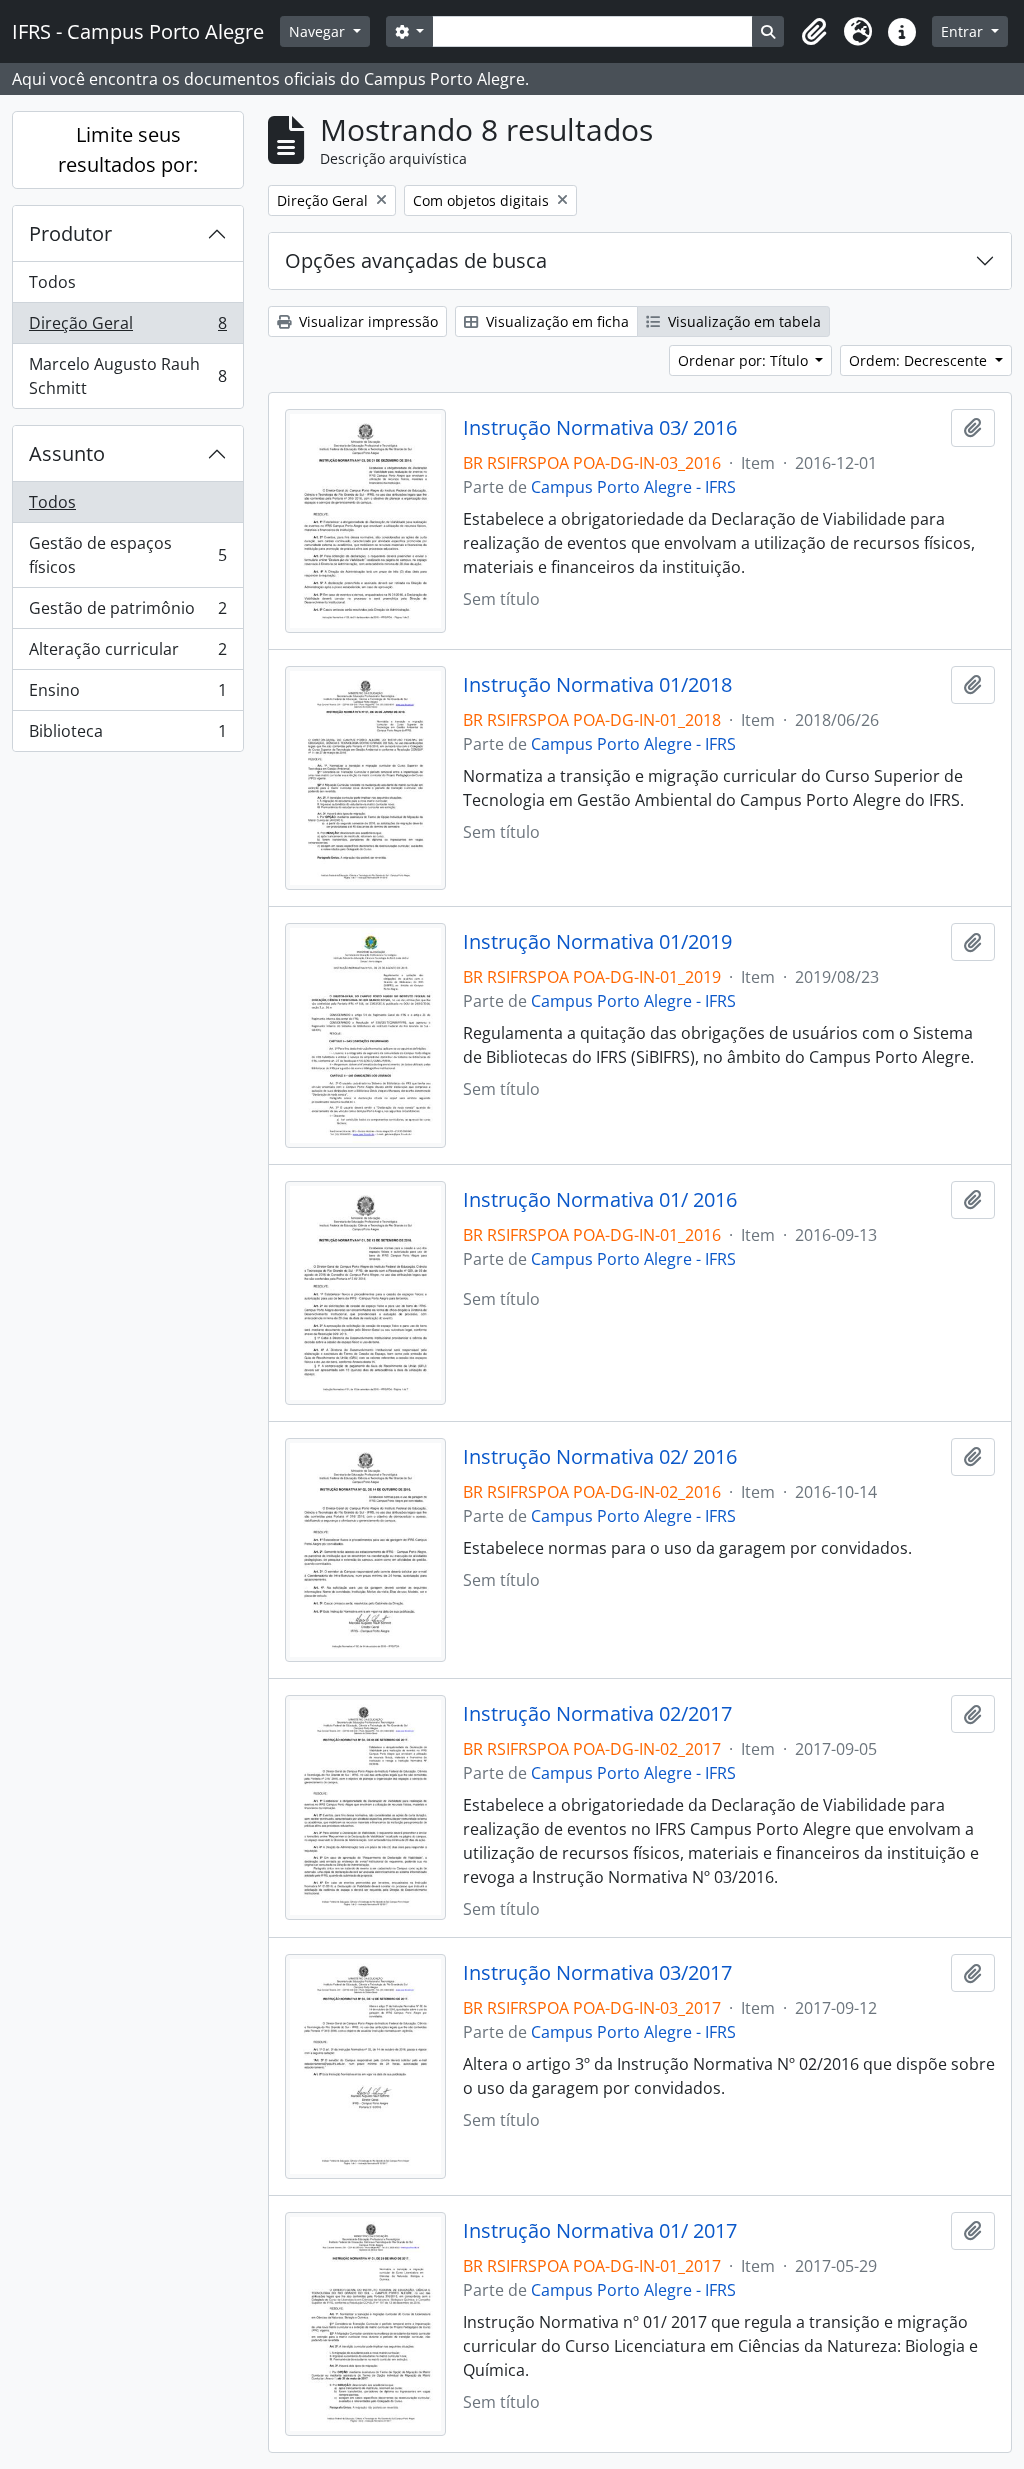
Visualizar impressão (366, 321)
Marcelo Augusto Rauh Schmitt (127, 376)
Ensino (127, 695)
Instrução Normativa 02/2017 (597, 1714)
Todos (52, 282)
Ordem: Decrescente (920, 360)
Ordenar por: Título (745, 360)
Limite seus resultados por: (128, 149)
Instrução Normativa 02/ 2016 (600, 1457)
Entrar (964, 31)
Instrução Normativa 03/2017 (597, 1973)
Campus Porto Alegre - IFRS (633, 487)
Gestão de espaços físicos (127, 555)
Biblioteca (127, 735)
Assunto (67, 453)
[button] (814, 32)
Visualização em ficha (555, 321)
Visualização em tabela (742, 321)
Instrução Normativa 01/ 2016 (600, 1200)
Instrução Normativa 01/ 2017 (600, 2231)
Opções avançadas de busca (416, 260)
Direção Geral (127, 328)
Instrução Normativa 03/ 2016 (600, 428)
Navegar (319, 31)
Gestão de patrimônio (127, 613)
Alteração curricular (127, 654)
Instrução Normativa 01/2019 (597, 942)
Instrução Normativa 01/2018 (597, 685)
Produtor (70, 233)
